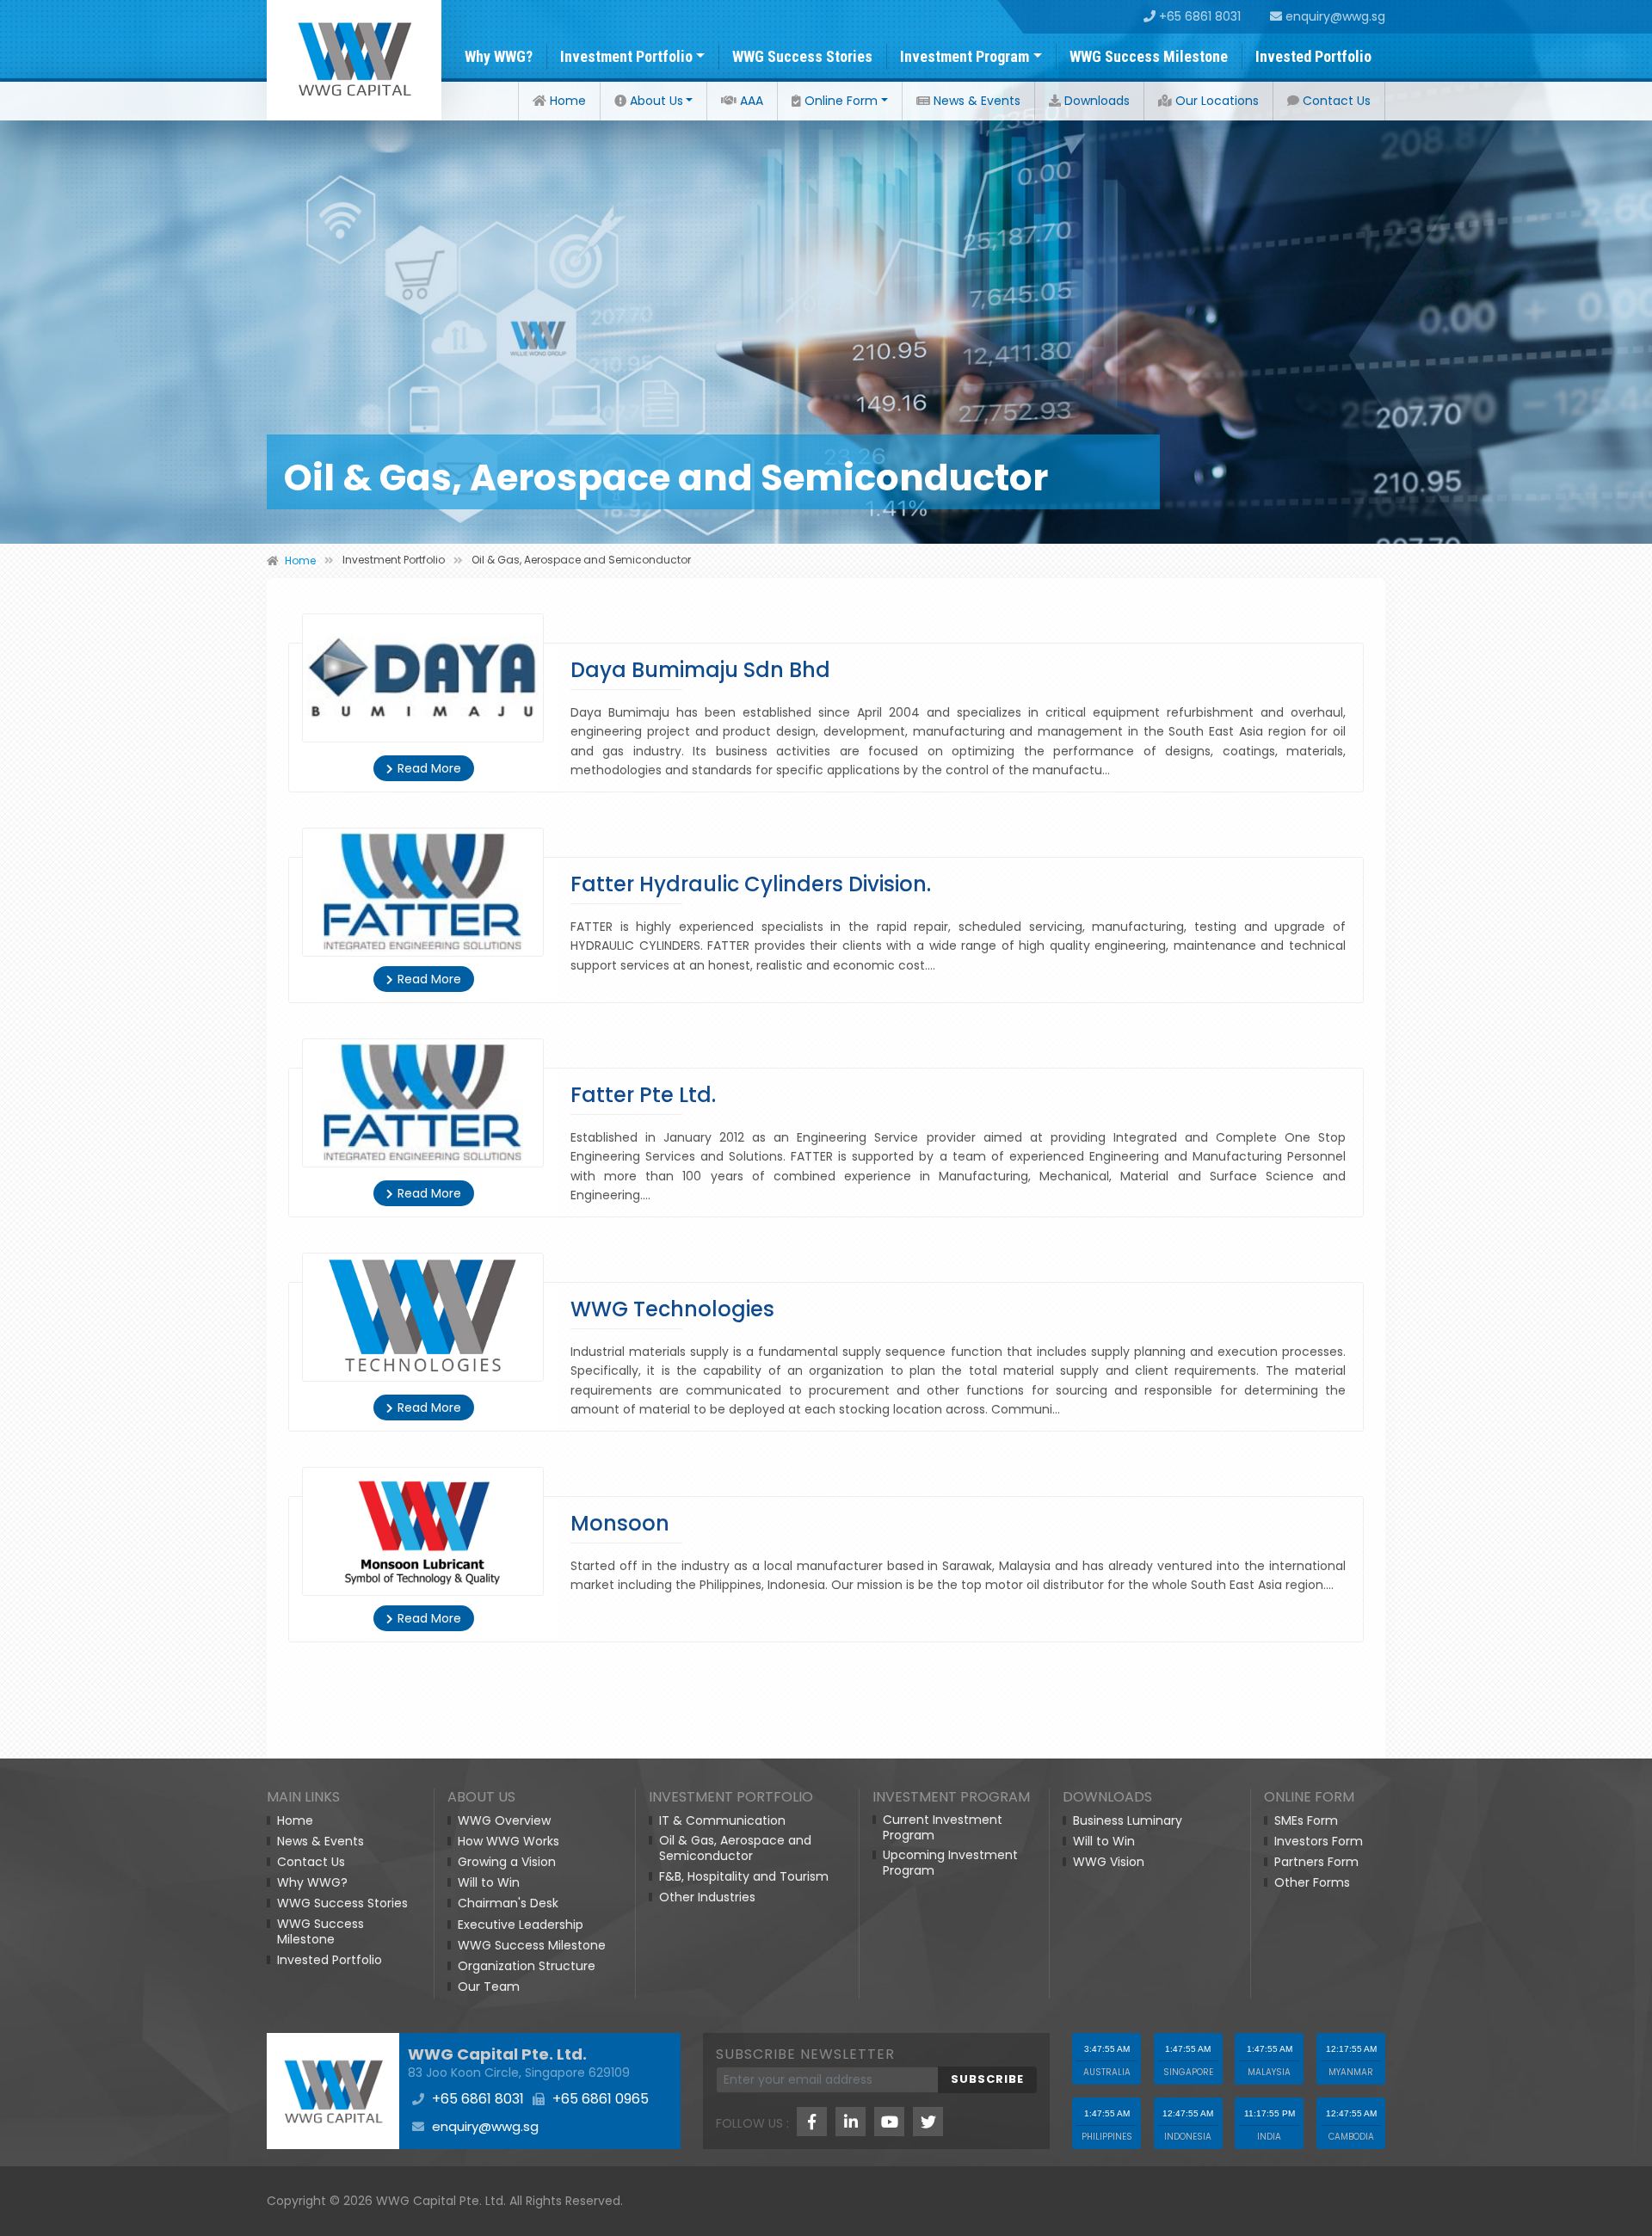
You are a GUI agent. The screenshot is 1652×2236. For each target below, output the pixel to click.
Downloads (1095, 101)
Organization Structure (527, 1966)
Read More (429, 768)
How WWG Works (509, 1841)
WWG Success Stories (802, 56)
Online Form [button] (839, 101)
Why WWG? (499, 56)
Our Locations (1215, 101)
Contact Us (1335, 101)
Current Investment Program (943, 1827)
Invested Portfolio (1313, 56)
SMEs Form (1306, 1820)
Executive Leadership (521, 1925)
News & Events (975, 101)
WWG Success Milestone (1149, 56)
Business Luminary (1128, 1820)
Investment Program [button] (965, 56)
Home (566, 101)
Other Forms (1312, 1882)
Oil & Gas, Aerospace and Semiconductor (735, 1848)
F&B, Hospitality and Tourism (744, 1876)
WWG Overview (504, 1820)
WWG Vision (1109, 1862)
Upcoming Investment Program (950, 1863)
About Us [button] (655, 101)
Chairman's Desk (508, 1903)
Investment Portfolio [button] (626, 56)
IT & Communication (722, 1820)
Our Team (489, 1987)
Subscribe (987, 2079)
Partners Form (1316, 1862)
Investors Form (1319, 1841)
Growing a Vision (507, 1862)
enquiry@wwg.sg (1334, 16)
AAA (750, 101)
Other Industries (707, 1897)
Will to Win (489, 1882)
